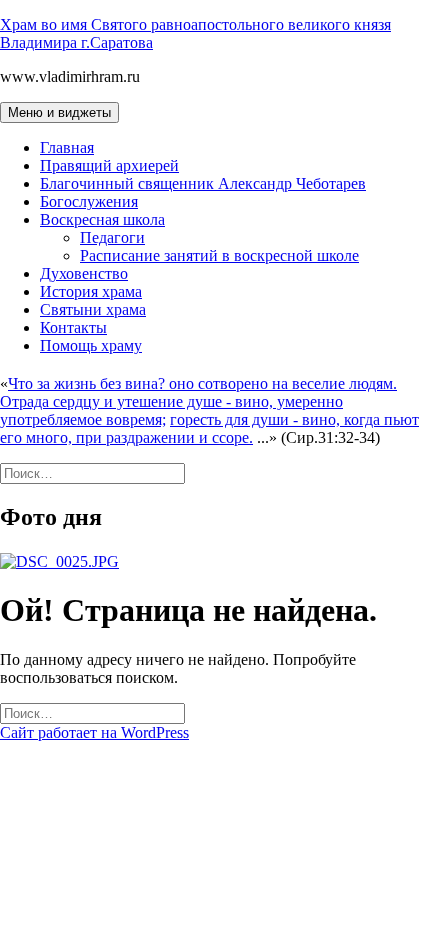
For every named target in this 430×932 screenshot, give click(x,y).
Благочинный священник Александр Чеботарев (203, 183)
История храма (91, 291)
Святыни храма (93, 309)
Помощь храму (91, 345)
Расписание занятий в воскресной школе (219, 255)
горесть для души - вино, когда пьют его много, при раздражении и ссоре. (209, 428)
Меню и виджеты (59, 112)
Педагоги (112, 237)
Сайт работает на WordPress (94, 732)
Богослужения (89, 201)
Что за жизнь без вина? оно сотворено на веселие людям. (202, 383)
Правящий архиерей (109, 165)
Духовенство (84, 273)
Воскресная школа (102, 219)
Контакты (73, 327)
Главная (67, 147)
